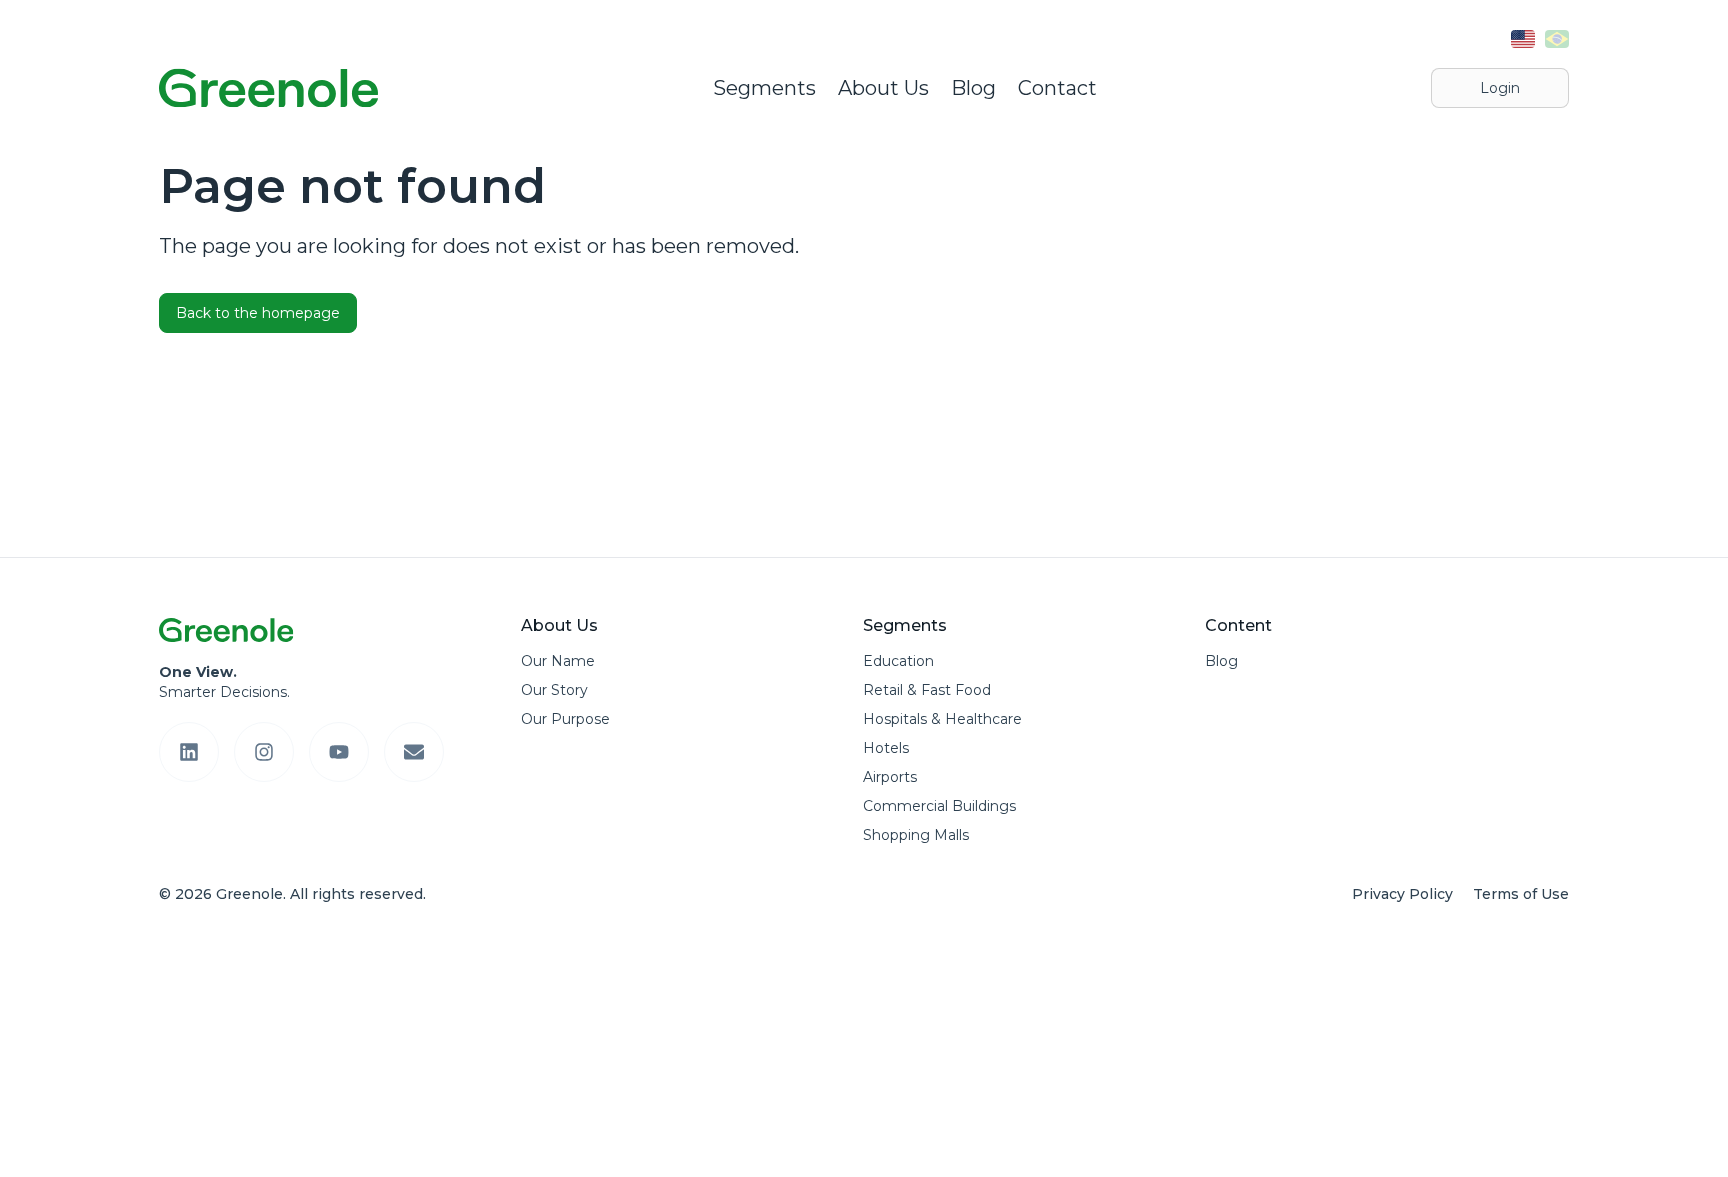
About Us (883, 88)
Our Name (558, 661)
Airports (890, 777)
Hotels (886, 748)
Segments (764, 88)
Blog (973, 88)
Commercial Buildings (939, 806)
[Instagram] (264, 752)
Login (1500, 88)
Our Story (554, 690)
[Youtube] (339, 752)
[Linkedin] (189, 752)
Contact (1057, 88)
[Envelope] (414, 752)
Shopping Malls (916, 835)
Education (898, 661)
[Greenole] (269, 88)
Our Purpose (565, 719)
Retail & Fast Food (927, 690)
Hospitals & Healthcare (942, 719)
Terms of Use (1521, 894)
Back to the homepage (258, 313)
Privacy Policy (1402, 894)
